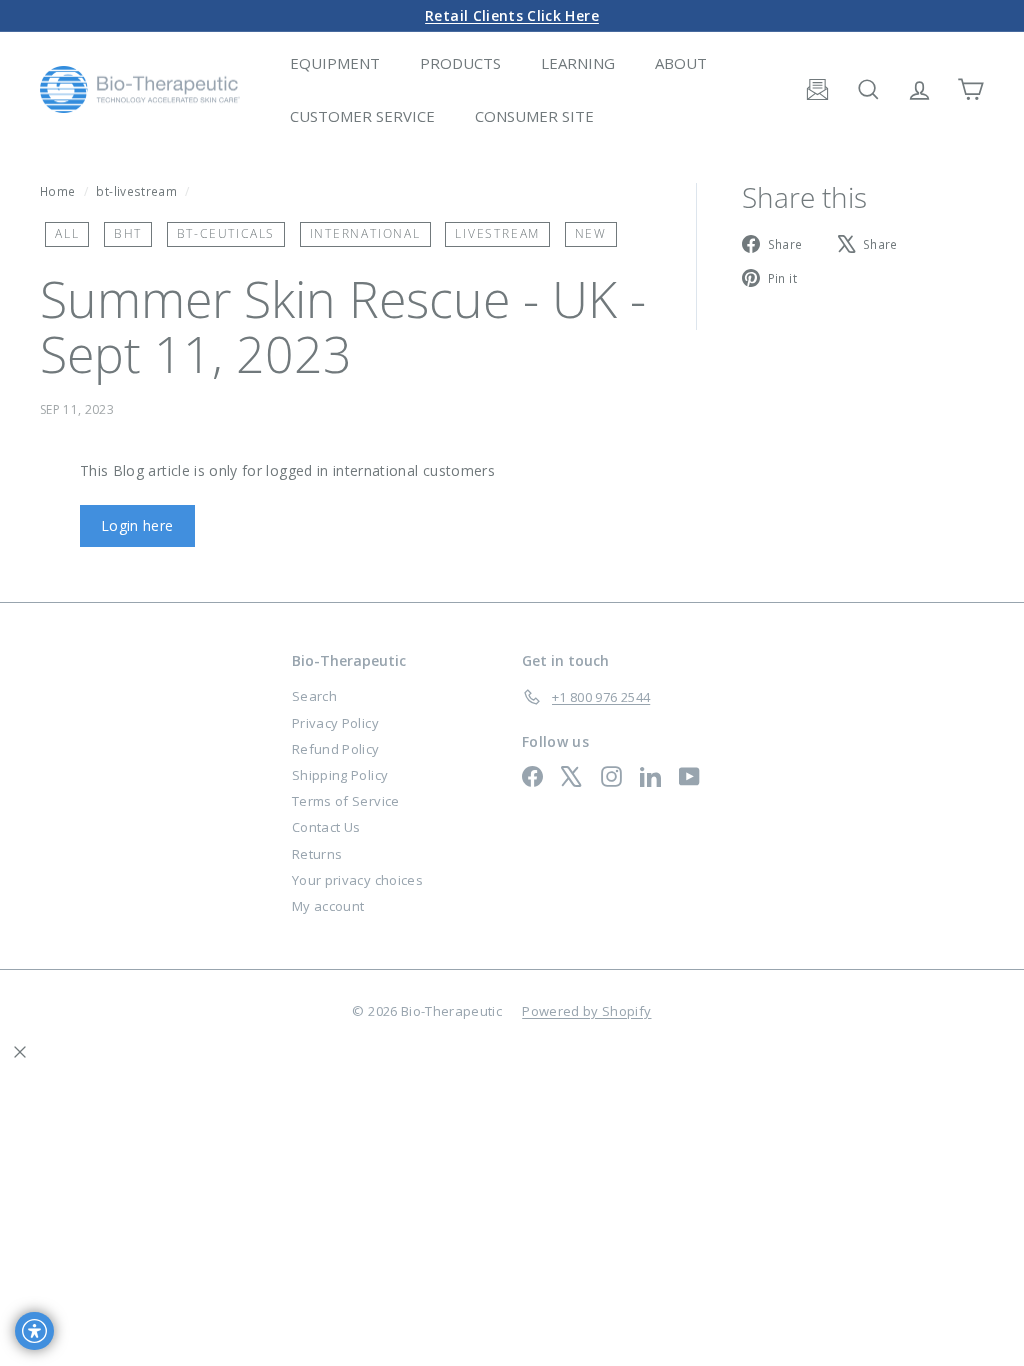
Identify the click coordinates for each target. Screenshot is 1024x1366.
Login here (137, 525)
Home (59, 191)
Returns (317, 854)
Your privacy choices (357, 880)
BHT (128, 233)
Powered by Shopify (586, 1011)
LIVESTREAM (497, 233)
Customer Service (362, 116)
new (591, 233)
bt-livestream (136, 191)
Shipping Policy (340, 775)
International (365, 233)
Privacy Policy (335, 723)
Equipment (335, 63)
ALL (67, 233)
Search (314, 696)
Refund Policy (336, 749)
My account (328, 906)
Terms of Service (346, 801)
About (681, 63)
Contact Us (326, 827)
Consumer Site (534, 116)
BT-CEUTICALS (226, 233)
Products (460, 63)
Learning (578, 63)
